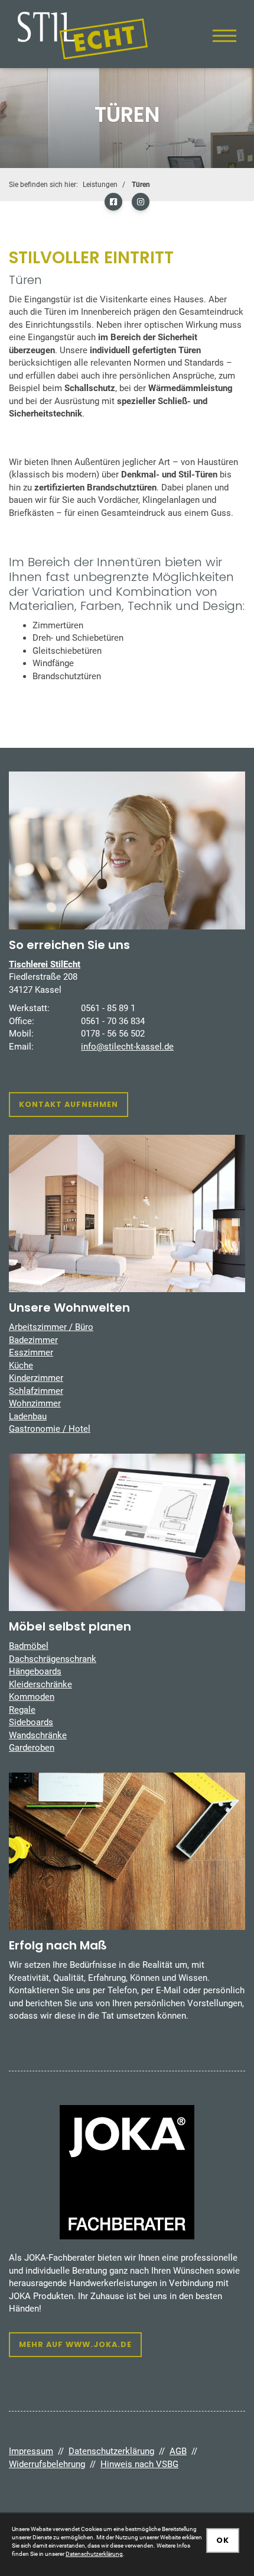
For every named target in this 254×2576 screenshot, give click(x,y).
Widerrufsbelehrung (47, 2464)
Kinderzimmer (36, 1378)
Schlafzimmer (36, 1391)
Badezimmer (33, 1340)
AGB (178, 2451)
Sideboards (31, 1722)
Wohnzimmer (35, 1403)
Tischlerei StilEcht (45, 964)
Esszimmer (31, 1352)
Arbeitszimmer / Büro (51, 1327)
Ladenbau (28, 1416)
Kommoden (32, 1697)
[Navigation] (224, 35)
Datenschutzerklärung (111, 2451)
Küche (21, 1366)
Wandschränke (38, 1735)
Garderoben (32, 1748)
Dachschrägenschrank (53, 1659)
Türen (141, 185)
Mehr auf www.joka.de (75, 2344)
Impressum (31, 2451)
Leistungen (100, 185)
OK (223, 2540)
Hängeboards (35, 1671)
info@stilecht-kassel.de (127, 1047)
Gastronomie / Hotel (50, 1429)
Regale (22, 1710)
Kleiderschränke (40, 1684)
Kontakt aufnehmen (69, 1104)
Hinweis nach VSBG (139, 2464)
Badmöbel (29, 1646)
